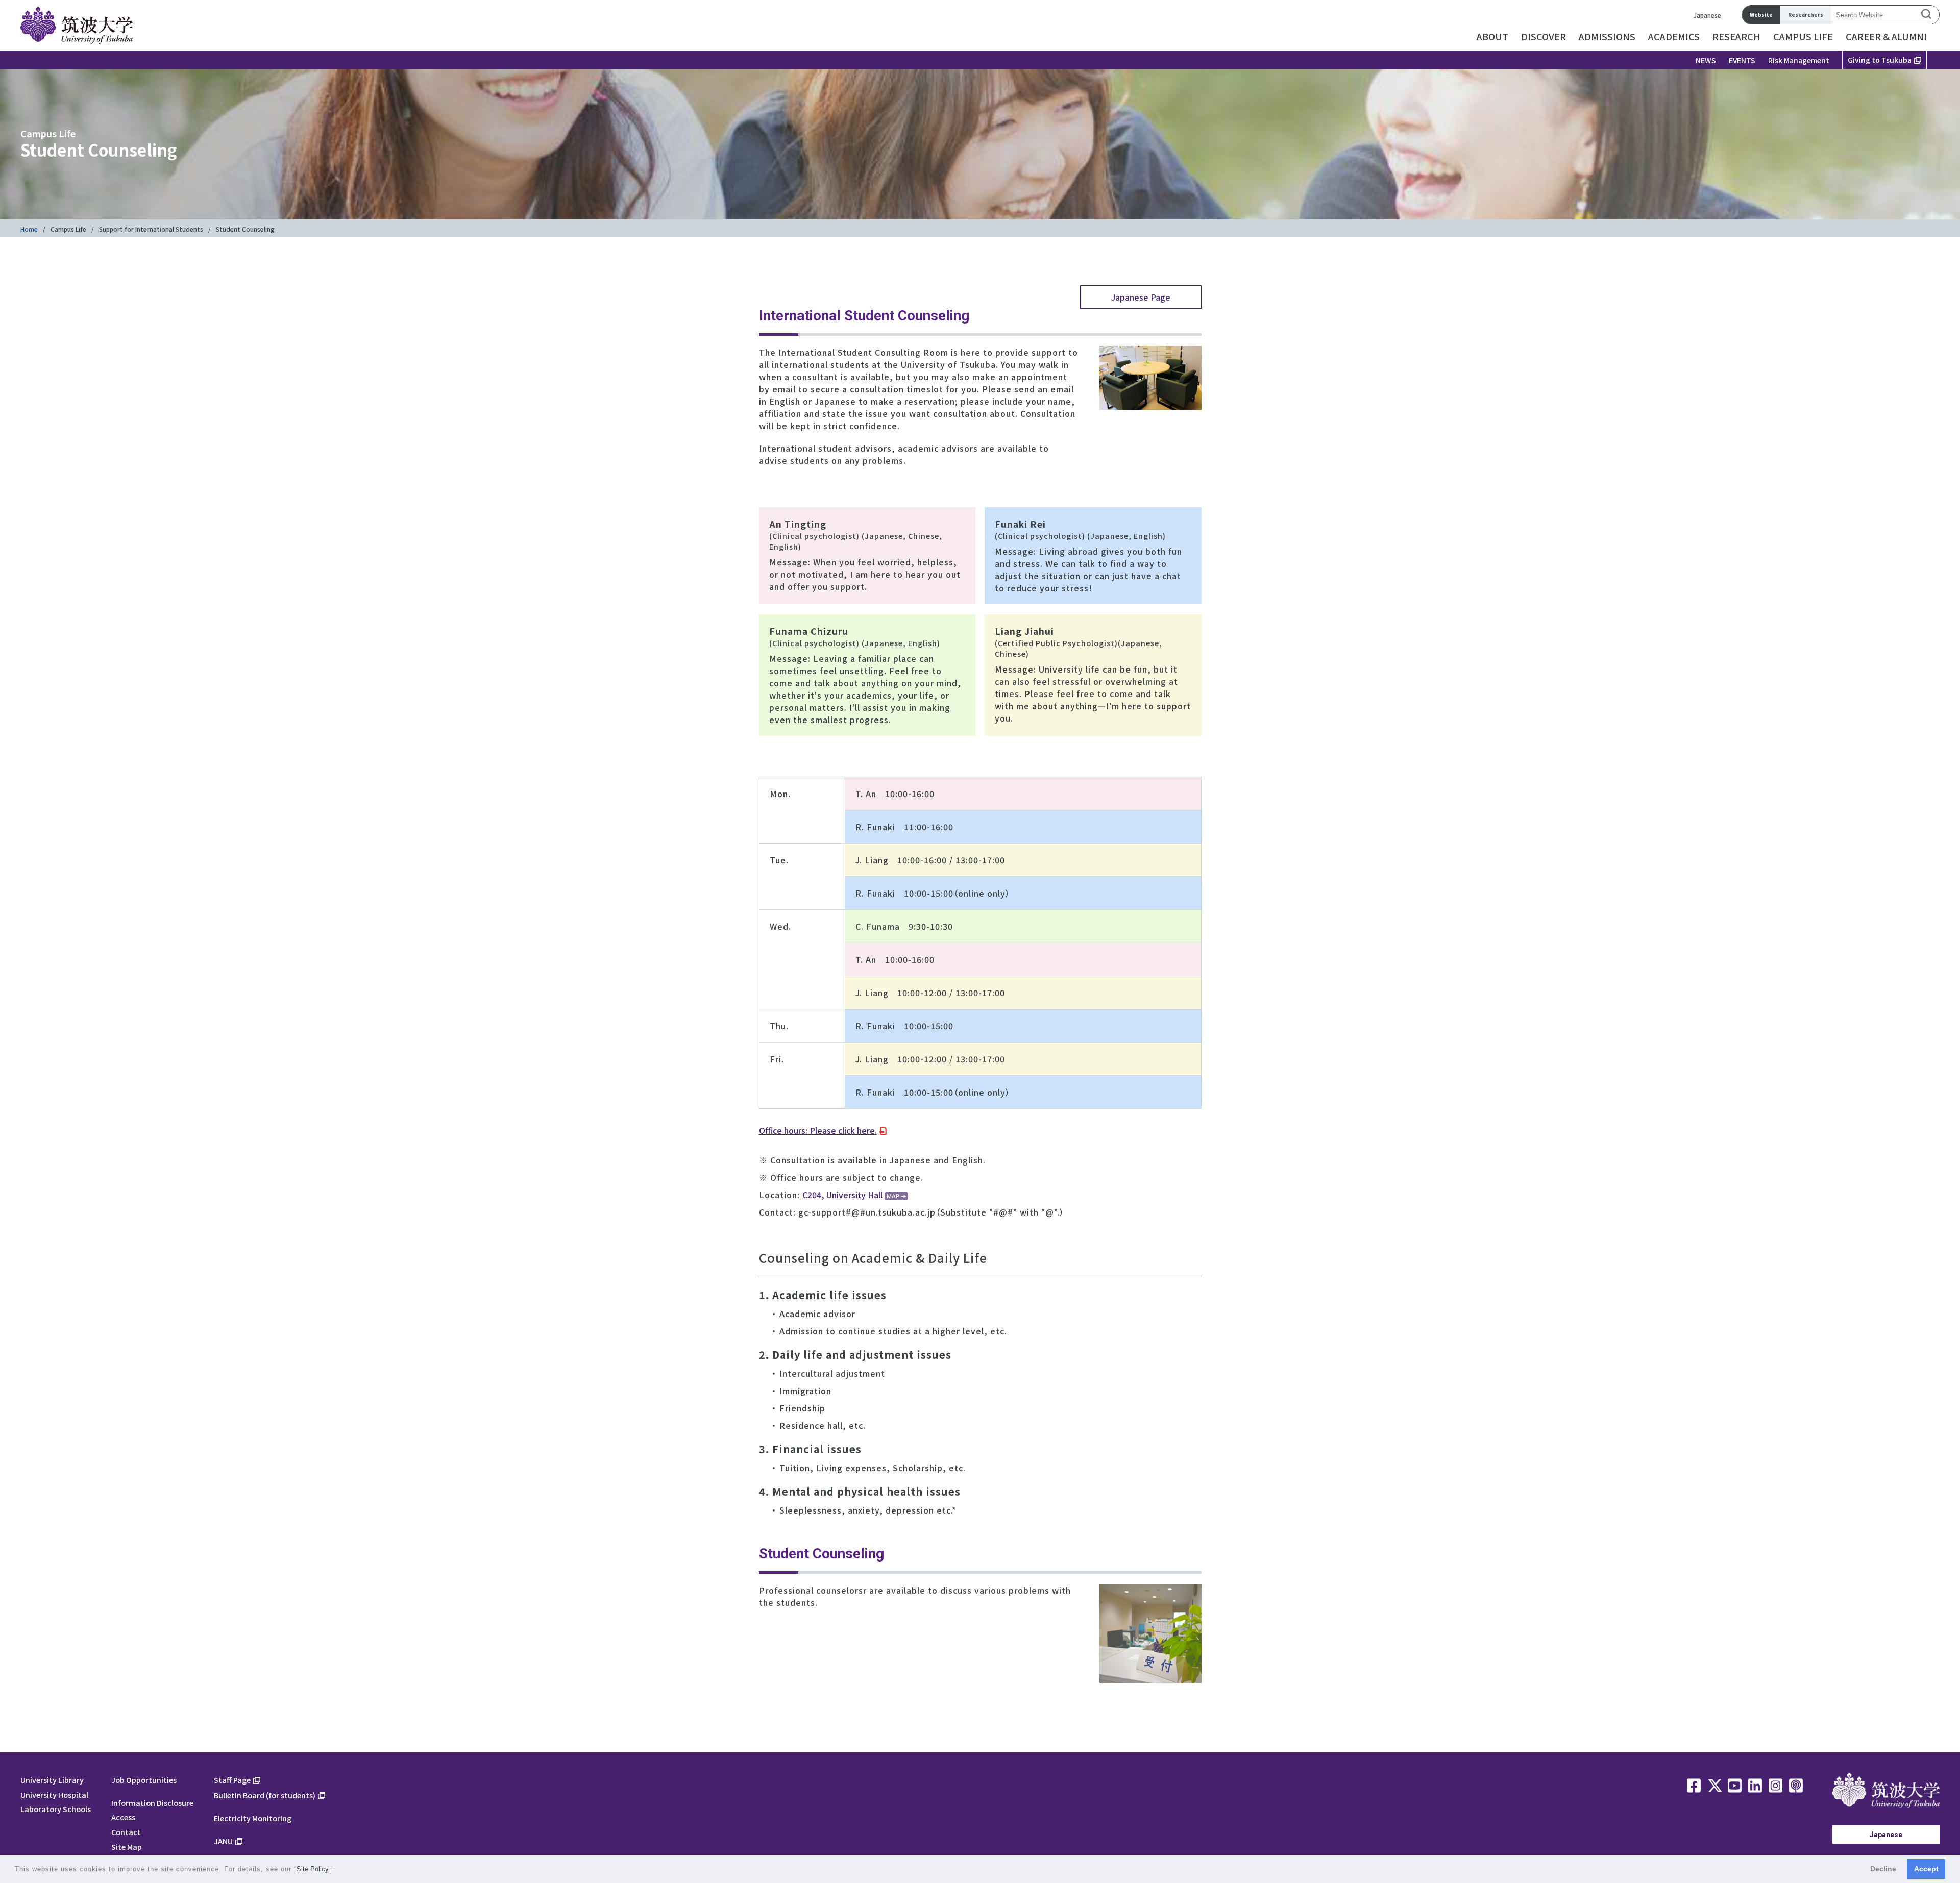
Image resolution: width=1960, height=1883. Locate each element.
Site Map (127, 1847)
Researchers (1806, 15)
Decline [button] (1883, 1869)
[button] (338, 1870)
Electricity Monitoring (253, 1818)
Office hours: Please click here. (818, 1130)
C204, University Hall (843, 1195)
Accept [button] (1926, 1869)
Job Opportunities (144, 1780)
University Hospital (54, 1794)
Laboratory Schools (56, 1809)
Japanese (1707, 15)
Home (29, 229)
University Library (52, 1780)
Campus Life (68, 229)
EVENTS (1742, 60)
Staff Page (232, 1780)
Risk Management (1799, 60)
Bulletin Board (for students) (265, 1795)
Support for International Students (151, 229)
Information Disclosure (152, 1803)
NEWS (1706, 60)
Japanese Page (1141, 297)
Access (123, 1817)
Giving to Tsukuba (1880, 60)
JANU (223, 1841)
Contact (126, 1832)
